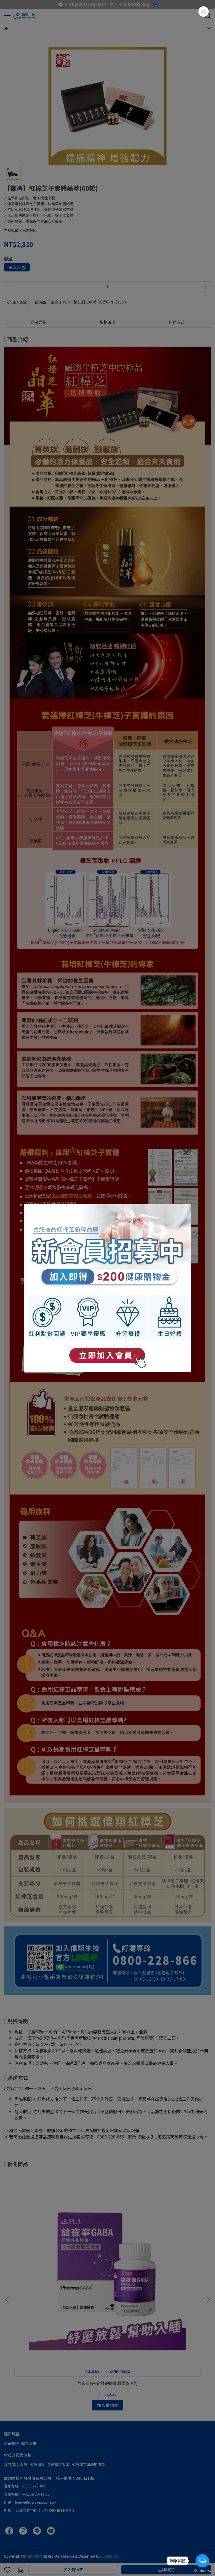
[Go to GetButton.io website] (202, 2571)
